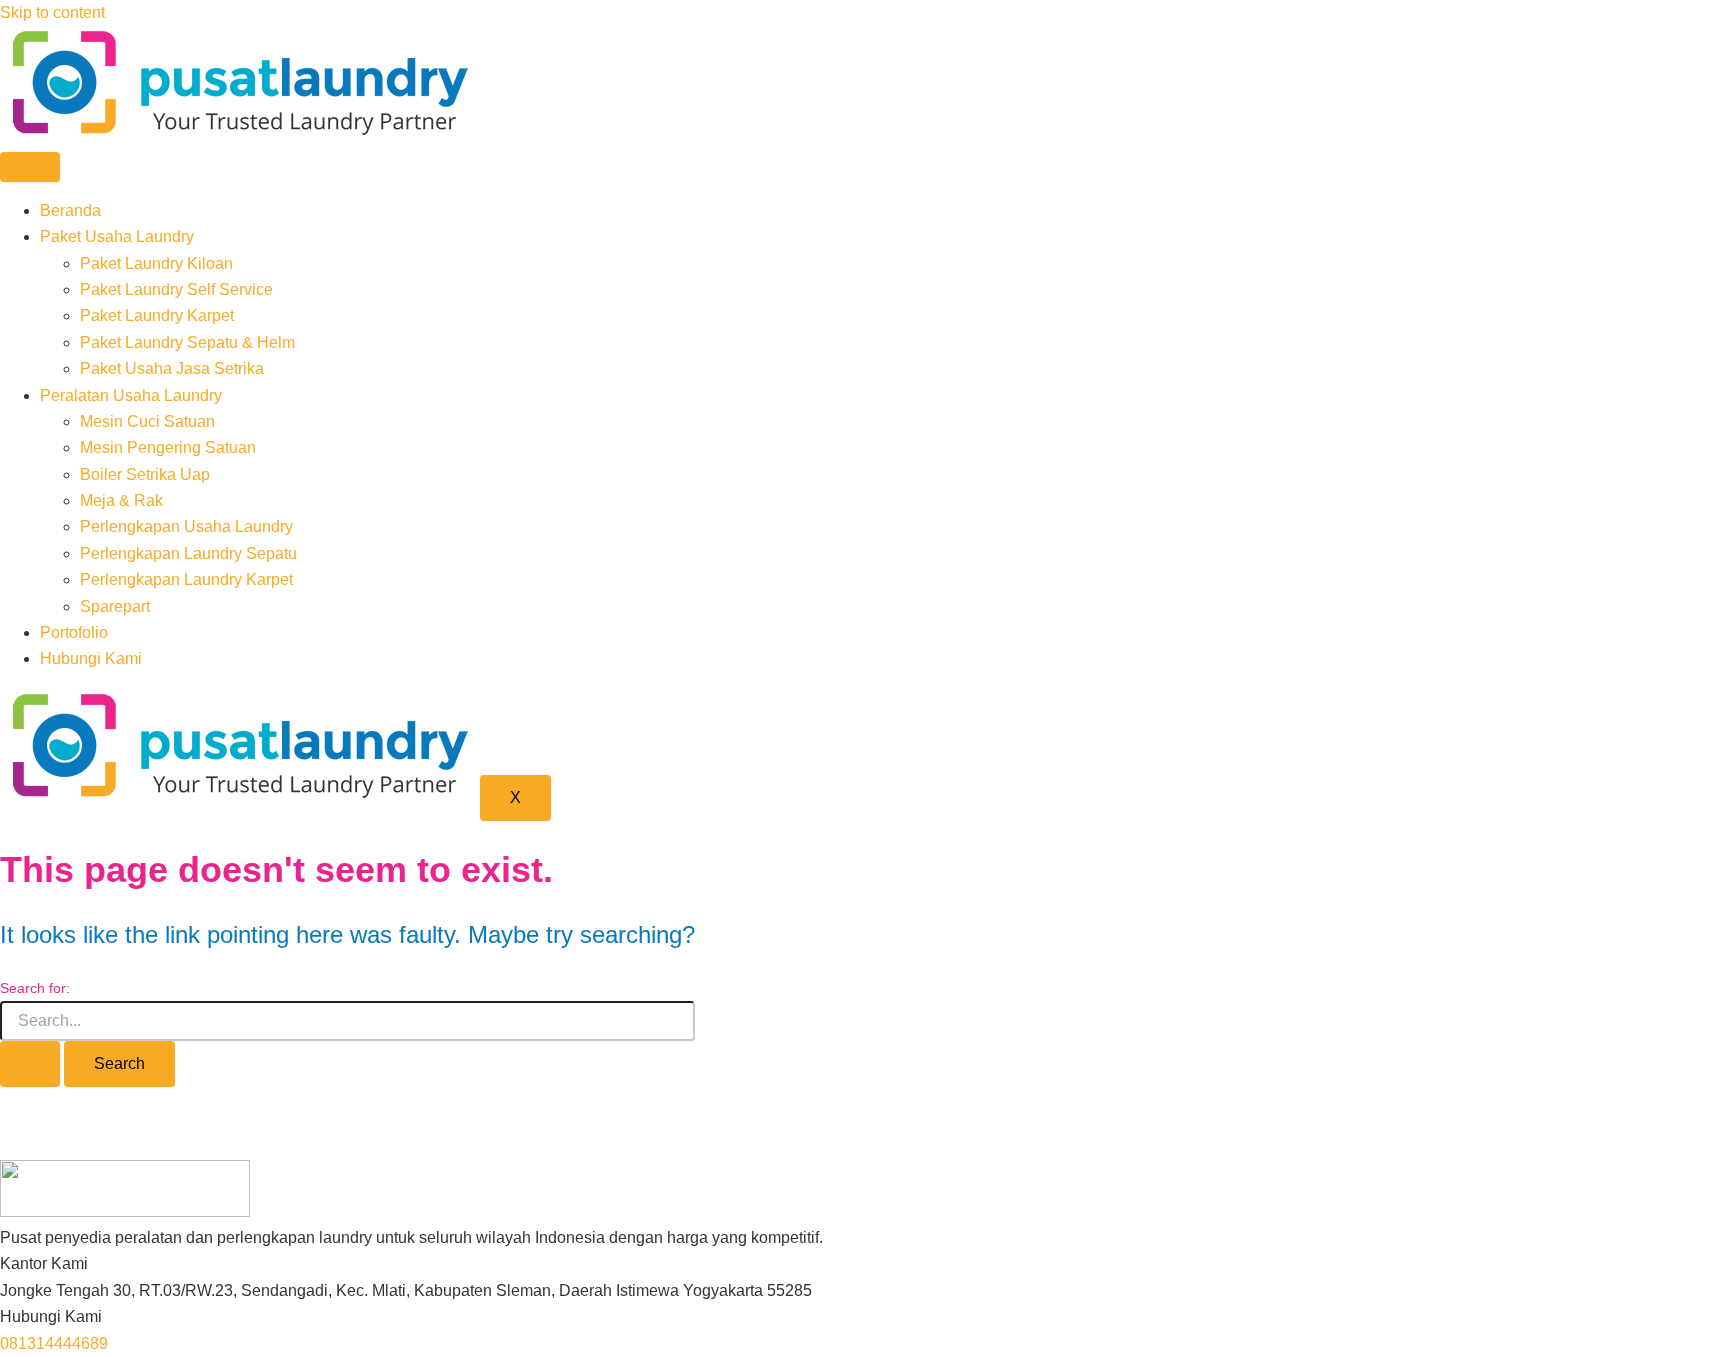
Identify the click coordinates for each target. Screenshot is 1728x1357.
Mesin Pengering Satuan (168, 447)
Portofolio (74, 632)
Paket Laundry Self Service (176, 289)
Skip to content (52, 12)
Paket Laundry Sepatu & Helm (187, 342)
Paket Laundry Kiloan (156, 263)
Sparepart (115, 606)
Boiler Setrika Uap (145, 474)
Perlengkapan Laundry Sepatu (188, 553)
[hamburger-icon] (30, 167)
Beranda (70, 210)
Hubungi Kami (91, 658)
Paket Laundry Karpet (157, 315)
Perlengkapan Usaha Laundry (186, 526)
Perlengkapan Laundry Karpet (186, 579)
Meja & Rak (121, 500)
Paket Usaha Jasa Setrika (172, 368)
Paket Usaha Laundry (117, 236)
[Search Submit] (30, 1064)
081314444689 (54, 1343)
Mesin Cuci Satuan (147, 421)
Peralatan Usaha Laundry (131, 395)
